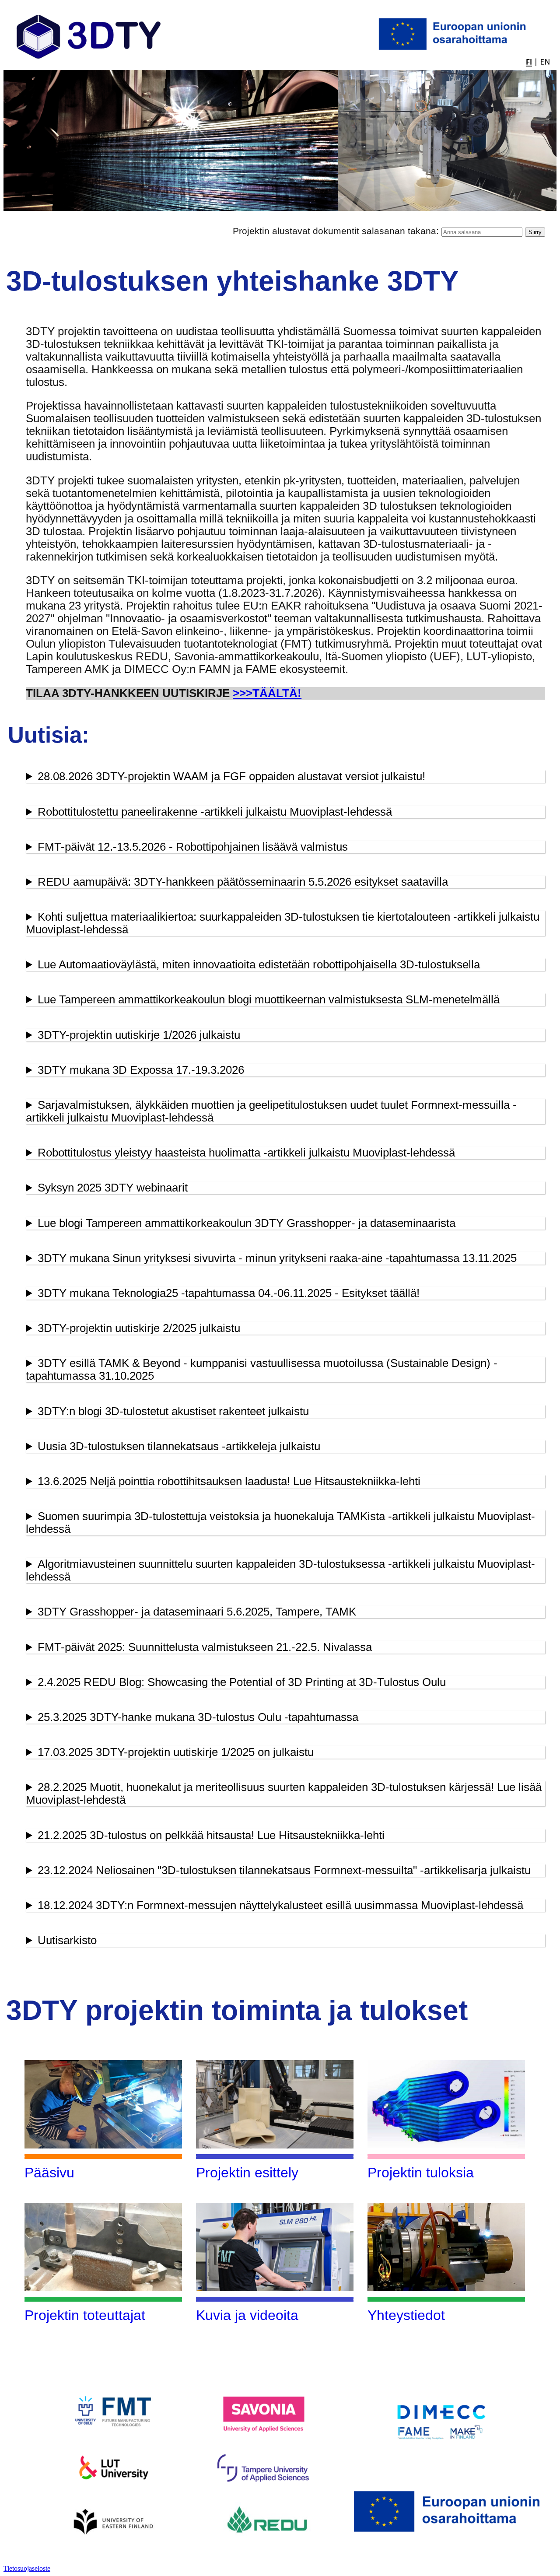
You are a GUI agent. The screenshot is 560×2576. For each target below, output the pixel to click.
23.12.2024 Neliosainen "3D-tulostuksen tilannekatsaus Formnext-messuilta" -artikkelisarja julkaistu (284, 1870)
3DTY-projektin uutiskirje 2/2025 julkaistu (139, 1328)
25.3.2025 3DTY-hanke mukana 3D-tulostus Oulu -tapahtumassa (198, 1717)
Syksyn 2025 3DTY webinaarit (113, 1188)
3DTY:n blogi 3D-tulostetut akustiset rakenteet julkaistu (173, 1411)
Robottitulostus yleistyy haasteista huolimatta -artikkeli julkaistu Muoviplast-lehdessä (246, 1153)
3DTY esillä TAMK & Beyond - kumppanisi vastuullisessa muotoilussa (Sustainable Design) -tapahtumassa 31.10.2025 (262, 1369)
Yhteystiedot (406, 2315)
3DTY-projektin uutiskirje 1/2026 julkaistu (139, 1035)
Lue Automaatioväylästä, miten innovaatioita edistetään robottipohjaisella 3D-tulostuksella (259, 964)
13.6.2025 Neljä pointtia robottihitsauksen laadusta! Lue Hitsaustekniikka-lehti (229, 1481)
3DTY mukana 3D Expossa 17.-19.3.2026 (141, 1070)
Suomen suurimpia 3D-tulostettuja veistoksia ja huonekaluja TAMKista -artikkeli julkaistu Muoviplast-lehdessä (280, 1523)
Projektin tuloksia (421, 2173)
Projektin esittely (247, 2173)
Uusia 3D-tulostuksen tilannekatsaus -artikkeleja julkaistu (179, 1446)
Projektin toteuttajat (85, 2315)
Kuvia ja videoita (247, 2315)
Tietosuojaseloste (27, 2568)
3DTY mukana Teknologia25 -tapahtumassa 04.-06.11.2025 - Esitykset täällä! (229, 1293)
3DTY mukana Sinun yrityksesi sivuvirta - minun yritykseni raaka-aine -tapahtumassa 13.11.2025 (277, 1258)
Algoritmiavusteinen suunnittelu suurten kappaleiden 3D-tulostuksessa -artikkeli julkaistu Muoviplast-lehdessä (280, 1570)
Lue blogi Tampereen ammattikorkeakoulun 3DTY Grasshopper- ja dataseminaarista (247, 1223)
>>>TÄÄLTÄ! (267, 693)
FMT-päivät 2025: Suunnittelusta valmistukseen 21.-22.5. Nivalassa (205, 1647)
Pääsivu (49, 2173)
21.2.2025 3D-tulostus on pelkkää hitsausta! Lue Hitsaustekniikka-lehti (211, 1835)
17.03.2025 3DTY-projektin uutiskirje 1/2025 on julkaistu (176, 1752)
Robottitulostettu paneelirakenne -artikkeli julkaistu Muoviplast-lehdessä (215, 812)
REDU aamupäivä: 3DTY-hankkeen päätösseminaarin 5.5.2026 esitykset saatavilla (243, 882)
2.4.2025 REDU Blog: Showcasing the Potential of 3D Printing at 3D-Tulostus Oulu (242, 1682)
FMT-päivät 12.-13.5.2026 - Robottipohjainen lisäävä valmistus (193, 847)
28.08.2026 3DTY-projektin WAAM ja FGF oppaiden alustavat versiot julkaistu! (231, 776)
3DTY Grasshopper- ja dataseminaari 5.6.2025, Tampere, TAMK (197, 1612)
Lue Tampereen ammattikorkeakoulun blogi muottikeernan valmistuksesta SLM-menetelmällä (269, 999)
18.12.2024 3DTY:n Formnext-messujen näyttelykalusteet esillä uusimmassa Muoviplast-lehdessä (280, 1905)
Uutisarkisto (67, 1940)
